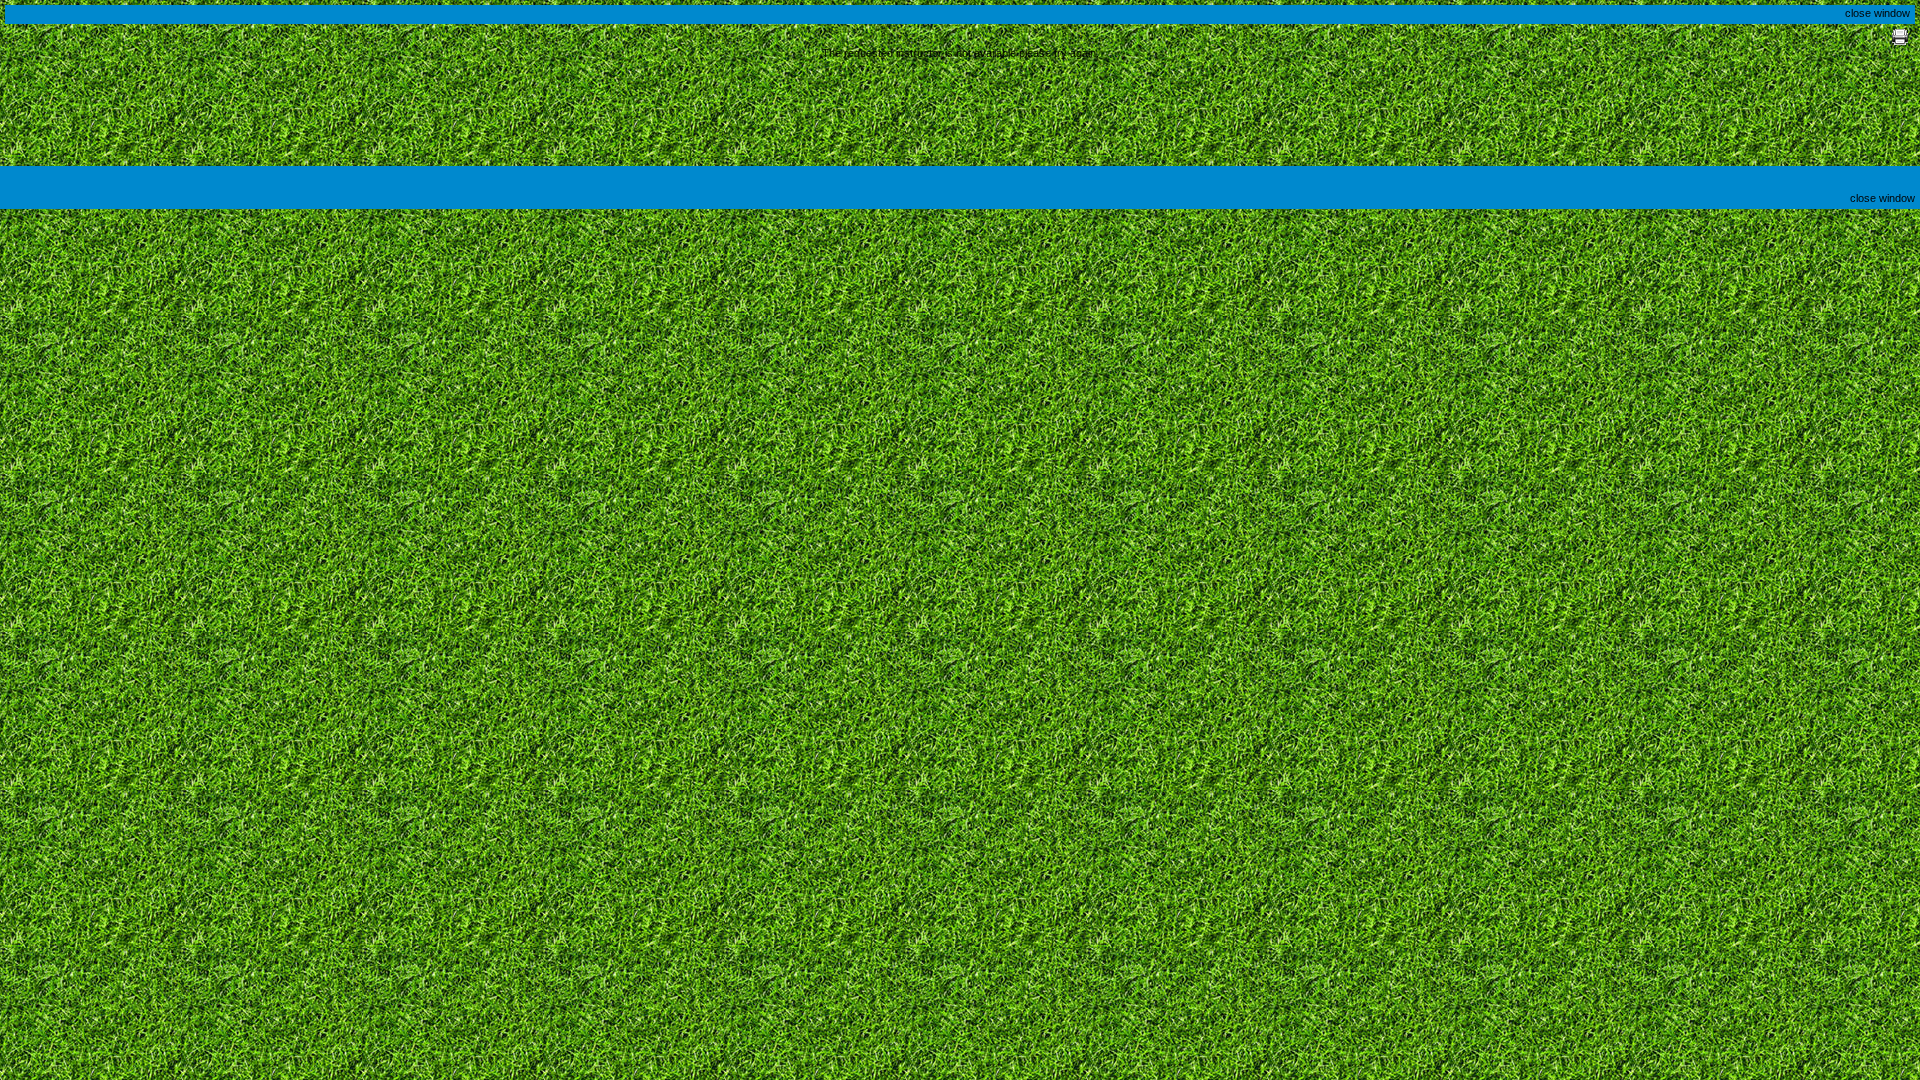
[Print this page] (1900, 41)
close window (1877, 13)
